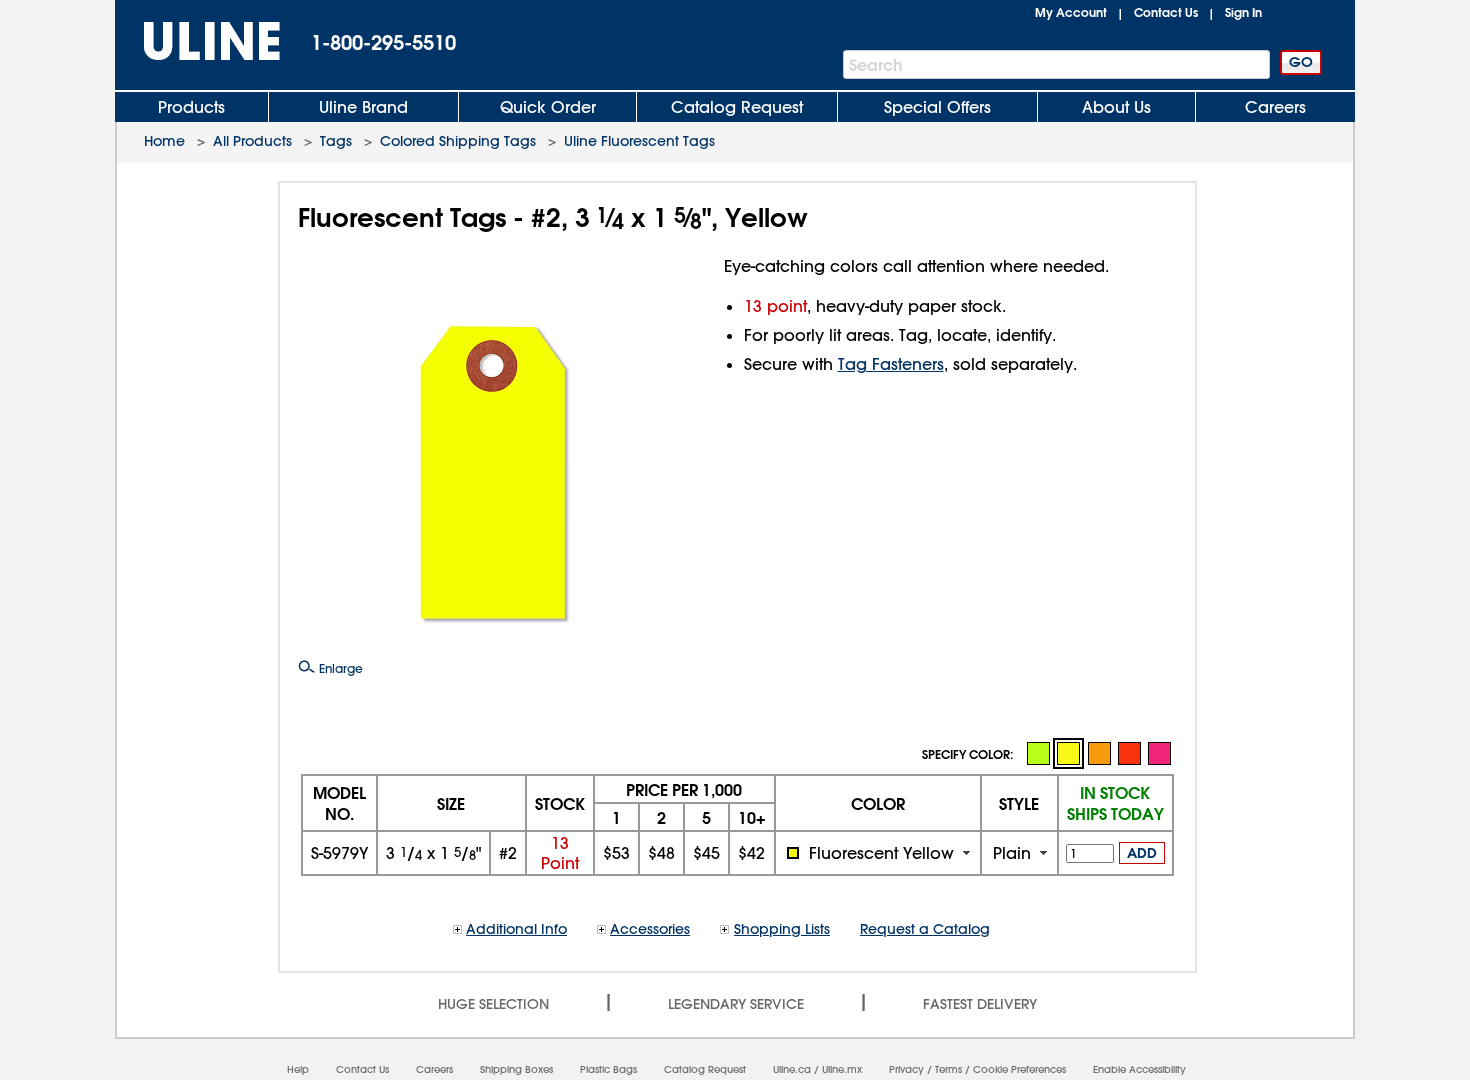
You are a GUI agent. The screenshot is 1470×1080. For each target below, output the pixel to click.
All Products (252, 141)
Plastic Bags (608, 1069)
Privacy (906, 1069)
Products (191, 107)
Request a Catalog (925, 929)
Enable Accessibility (1139, 1069)
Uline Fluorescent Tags (639, 141)
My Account (1071, 12)
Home (164, 141)
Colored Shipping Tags (458, 141)
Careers (1275, 107)
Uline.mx (842, 1069)
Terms (948, 1069)
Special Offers (937, 107)
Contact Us (1166, 12)
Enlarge (339, 668)
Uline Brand (363, 107)
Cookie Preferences (1019, 1069)
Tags (336, 141)
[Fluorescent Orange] (1099, 752)
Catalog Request (737, 107)
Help (298, 1069)
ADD (1142, 853)
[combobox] (878, 853)
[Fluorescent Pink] (1159, 752)
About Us (1116, 107)
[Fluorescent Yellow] (1068, 753)
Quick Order (548, 107)
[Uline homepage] (198, 41)
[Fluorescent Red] (1129, 752)
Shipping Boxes (516, 1069)
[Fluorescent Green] (1038, 752)
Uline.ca (792, 1069)
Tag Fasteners (891, 364)
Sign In (1243, 12)
